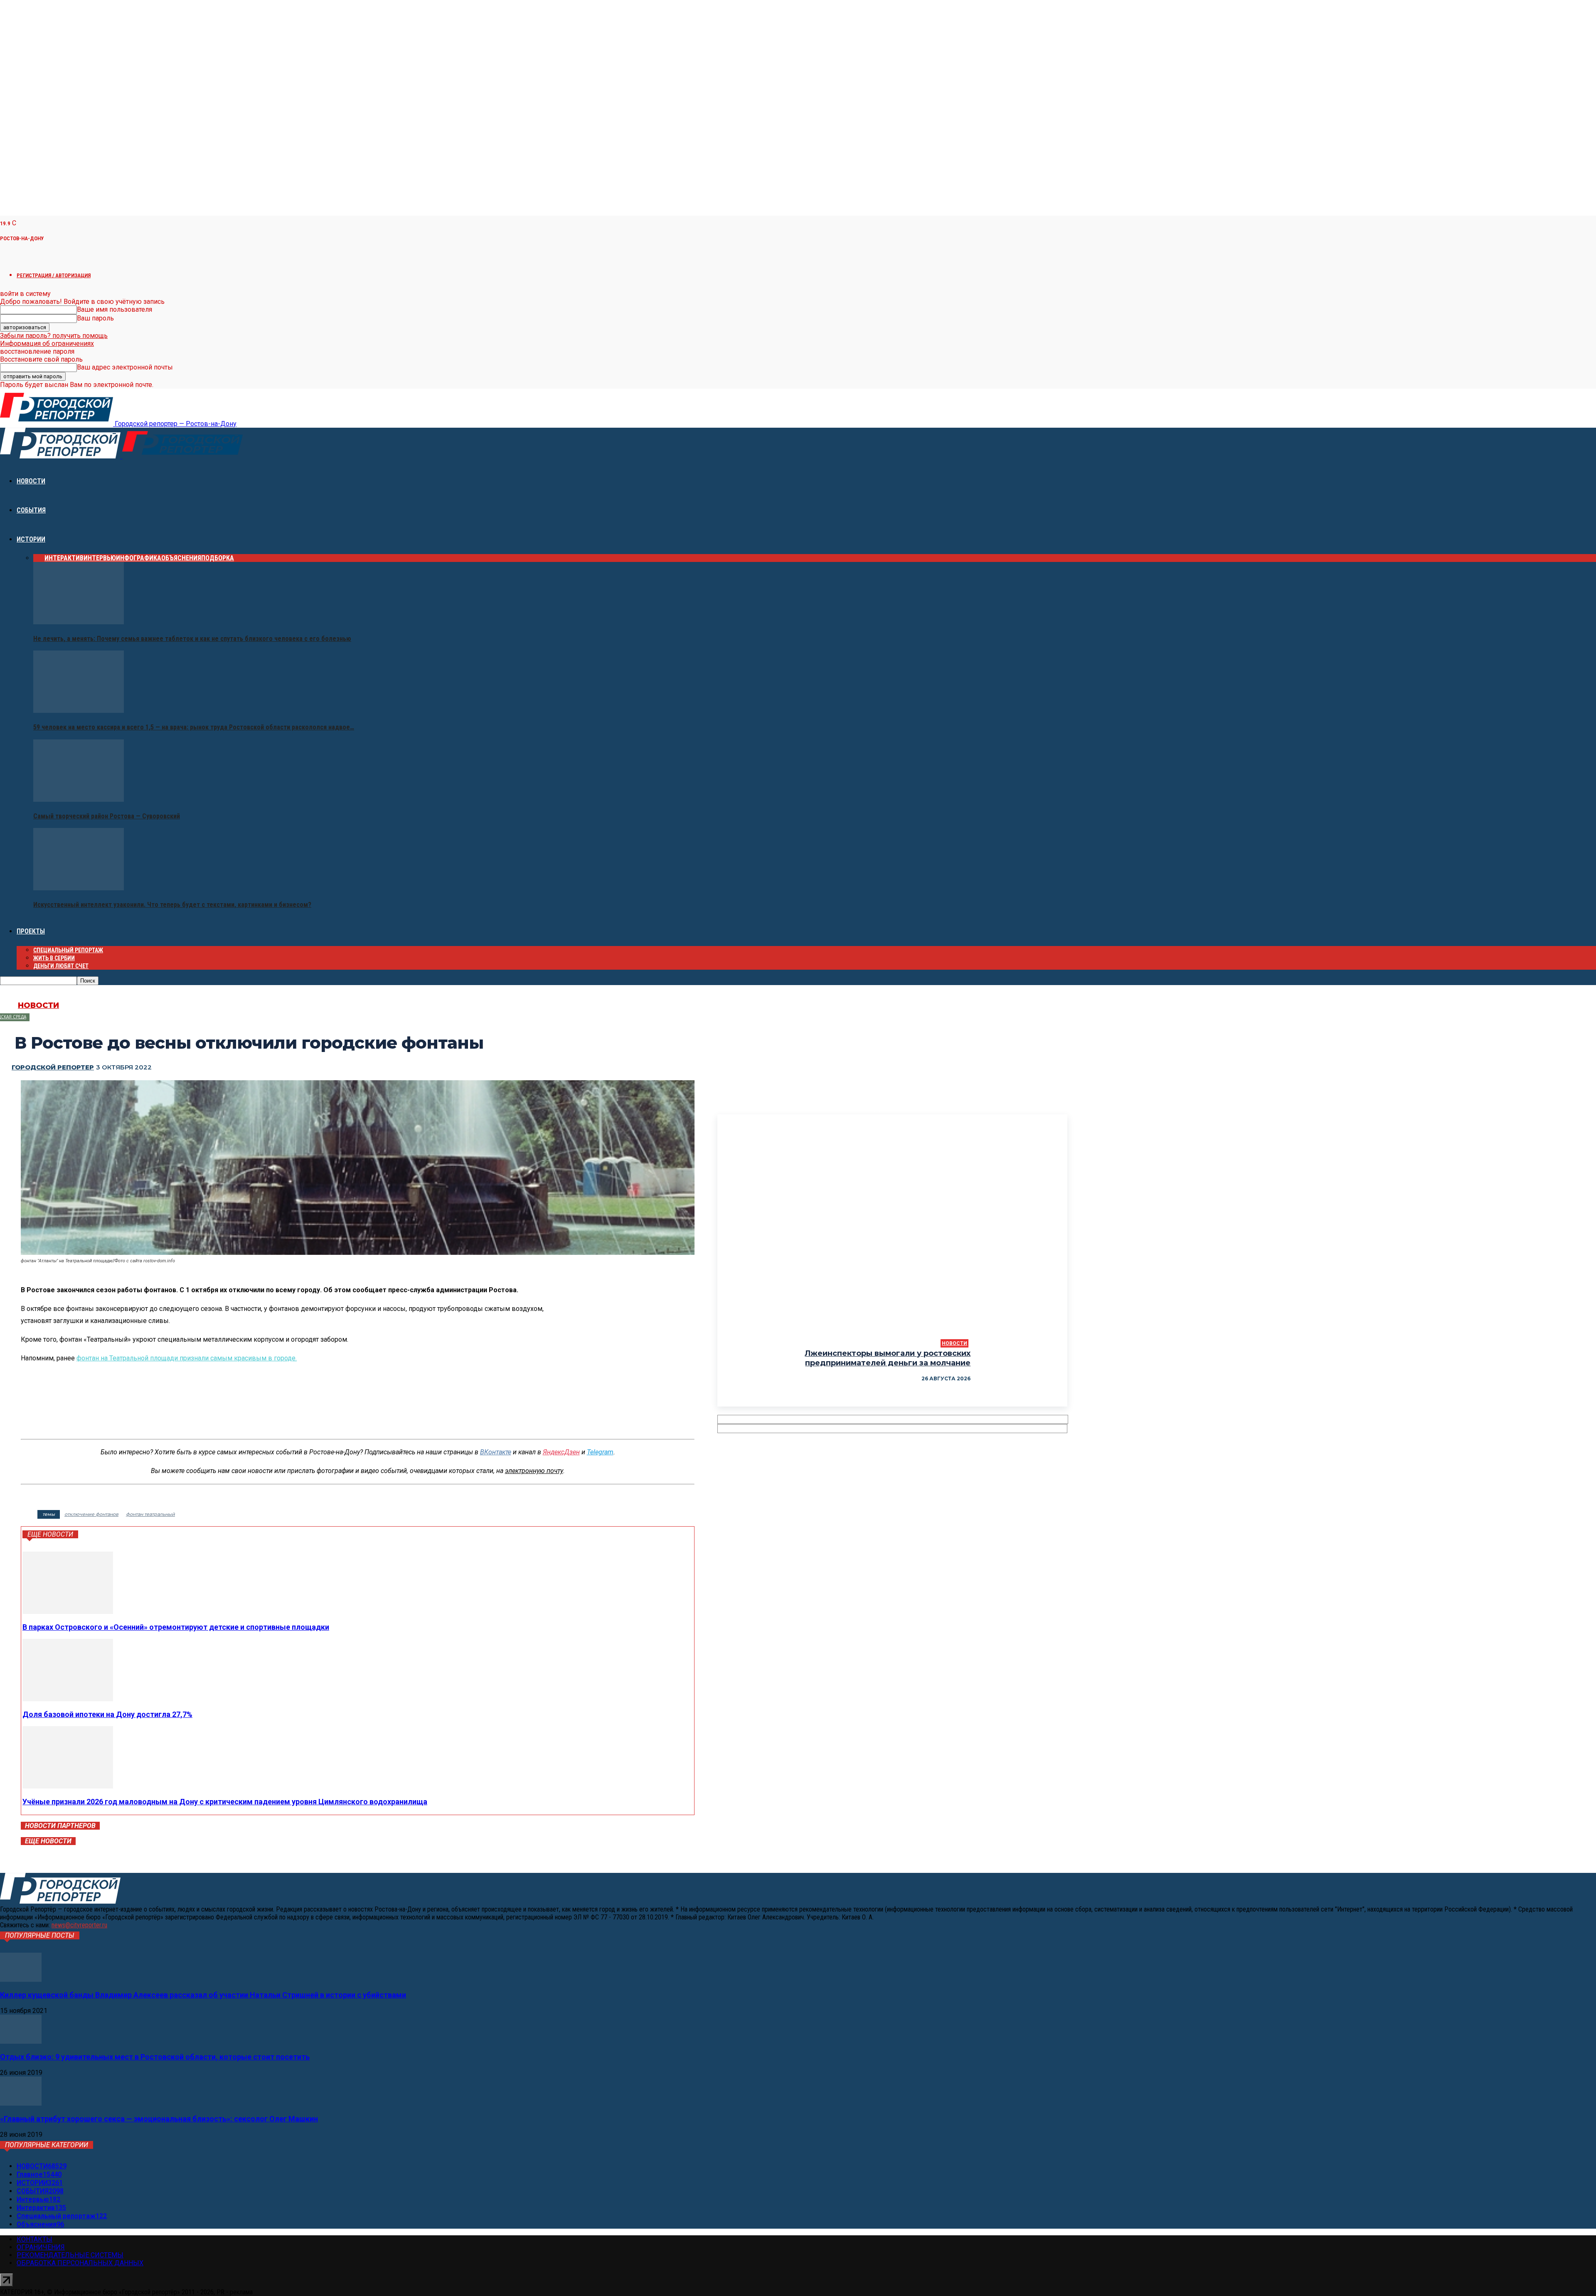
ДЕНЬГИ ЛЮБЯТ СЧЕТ (61, 966)
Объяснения (181, 558)
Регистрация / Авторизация (54, 275)
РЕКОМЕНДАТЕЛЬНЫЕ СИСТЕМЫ (70, 2255)
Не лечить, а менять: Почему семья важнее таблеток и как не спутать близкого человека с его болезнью (192, 639)
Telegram (600, 1452)
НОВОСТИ (31, 481)
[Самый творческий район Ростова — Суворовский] (79, 799)
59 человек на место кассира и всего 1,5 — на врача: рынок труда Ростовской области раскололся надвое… (194, 727)
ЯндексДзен (561, 1452)
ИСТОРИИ (31, 539)
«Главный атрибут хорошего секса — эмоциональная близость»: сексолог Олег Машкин (159, 2119)
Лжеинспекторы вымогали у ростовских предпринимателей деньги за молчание (888, 1358)
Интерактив (64, 558)
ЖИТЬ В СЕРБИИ (54, 958)
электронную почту (534, 1471)
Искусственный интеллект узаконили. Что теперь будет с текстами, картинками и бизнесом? (172, 905)
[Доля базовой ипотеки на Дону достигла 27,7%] (68, 1699)
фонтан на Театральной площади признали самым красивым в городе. (187, 1358)
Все (39, 558)
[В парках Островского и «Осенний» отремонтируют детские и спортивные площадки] (68, 1612)
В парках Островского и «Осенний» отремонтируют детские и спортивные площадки (176, 1627)
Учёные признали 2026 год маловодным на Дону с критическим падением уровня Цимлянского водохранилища (225, 1802)
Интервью (100, 558)
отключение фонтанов (91, 1514)
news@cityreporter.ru (79, 1925)
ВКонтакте (496, 1452)
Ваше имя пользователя (115, 309)
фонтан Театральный (150, 1514)
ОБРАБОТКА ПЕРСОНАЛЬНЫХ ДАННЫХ (80, 2263)
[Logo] (61, 456)
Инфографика (139, 558)
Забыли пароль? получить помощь (54, 336)
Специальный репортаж (68, 950)
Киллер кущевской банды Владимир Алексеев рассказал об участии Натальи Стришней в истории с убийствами (203, 1995)
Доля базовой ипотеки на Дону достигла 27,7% (107, 1714)
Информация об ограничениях (47, 344)
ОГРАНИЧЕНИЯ (41, 2247)
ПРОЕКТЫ (31, 931)
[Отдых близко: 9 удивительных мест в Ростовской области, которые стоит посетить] (21, 2041)
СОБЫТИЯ (31, 510)
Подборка (218, 558)
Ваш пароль (95, 318)
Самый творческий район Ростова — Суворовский (107, 816)
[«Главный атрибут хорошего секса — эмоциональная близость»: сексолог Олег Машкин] (21, 2103)
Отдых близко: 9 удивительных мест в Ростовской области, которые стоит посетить (155, 2057)
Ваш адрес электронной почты (125, 367)
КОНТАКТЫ (34, 2239)
